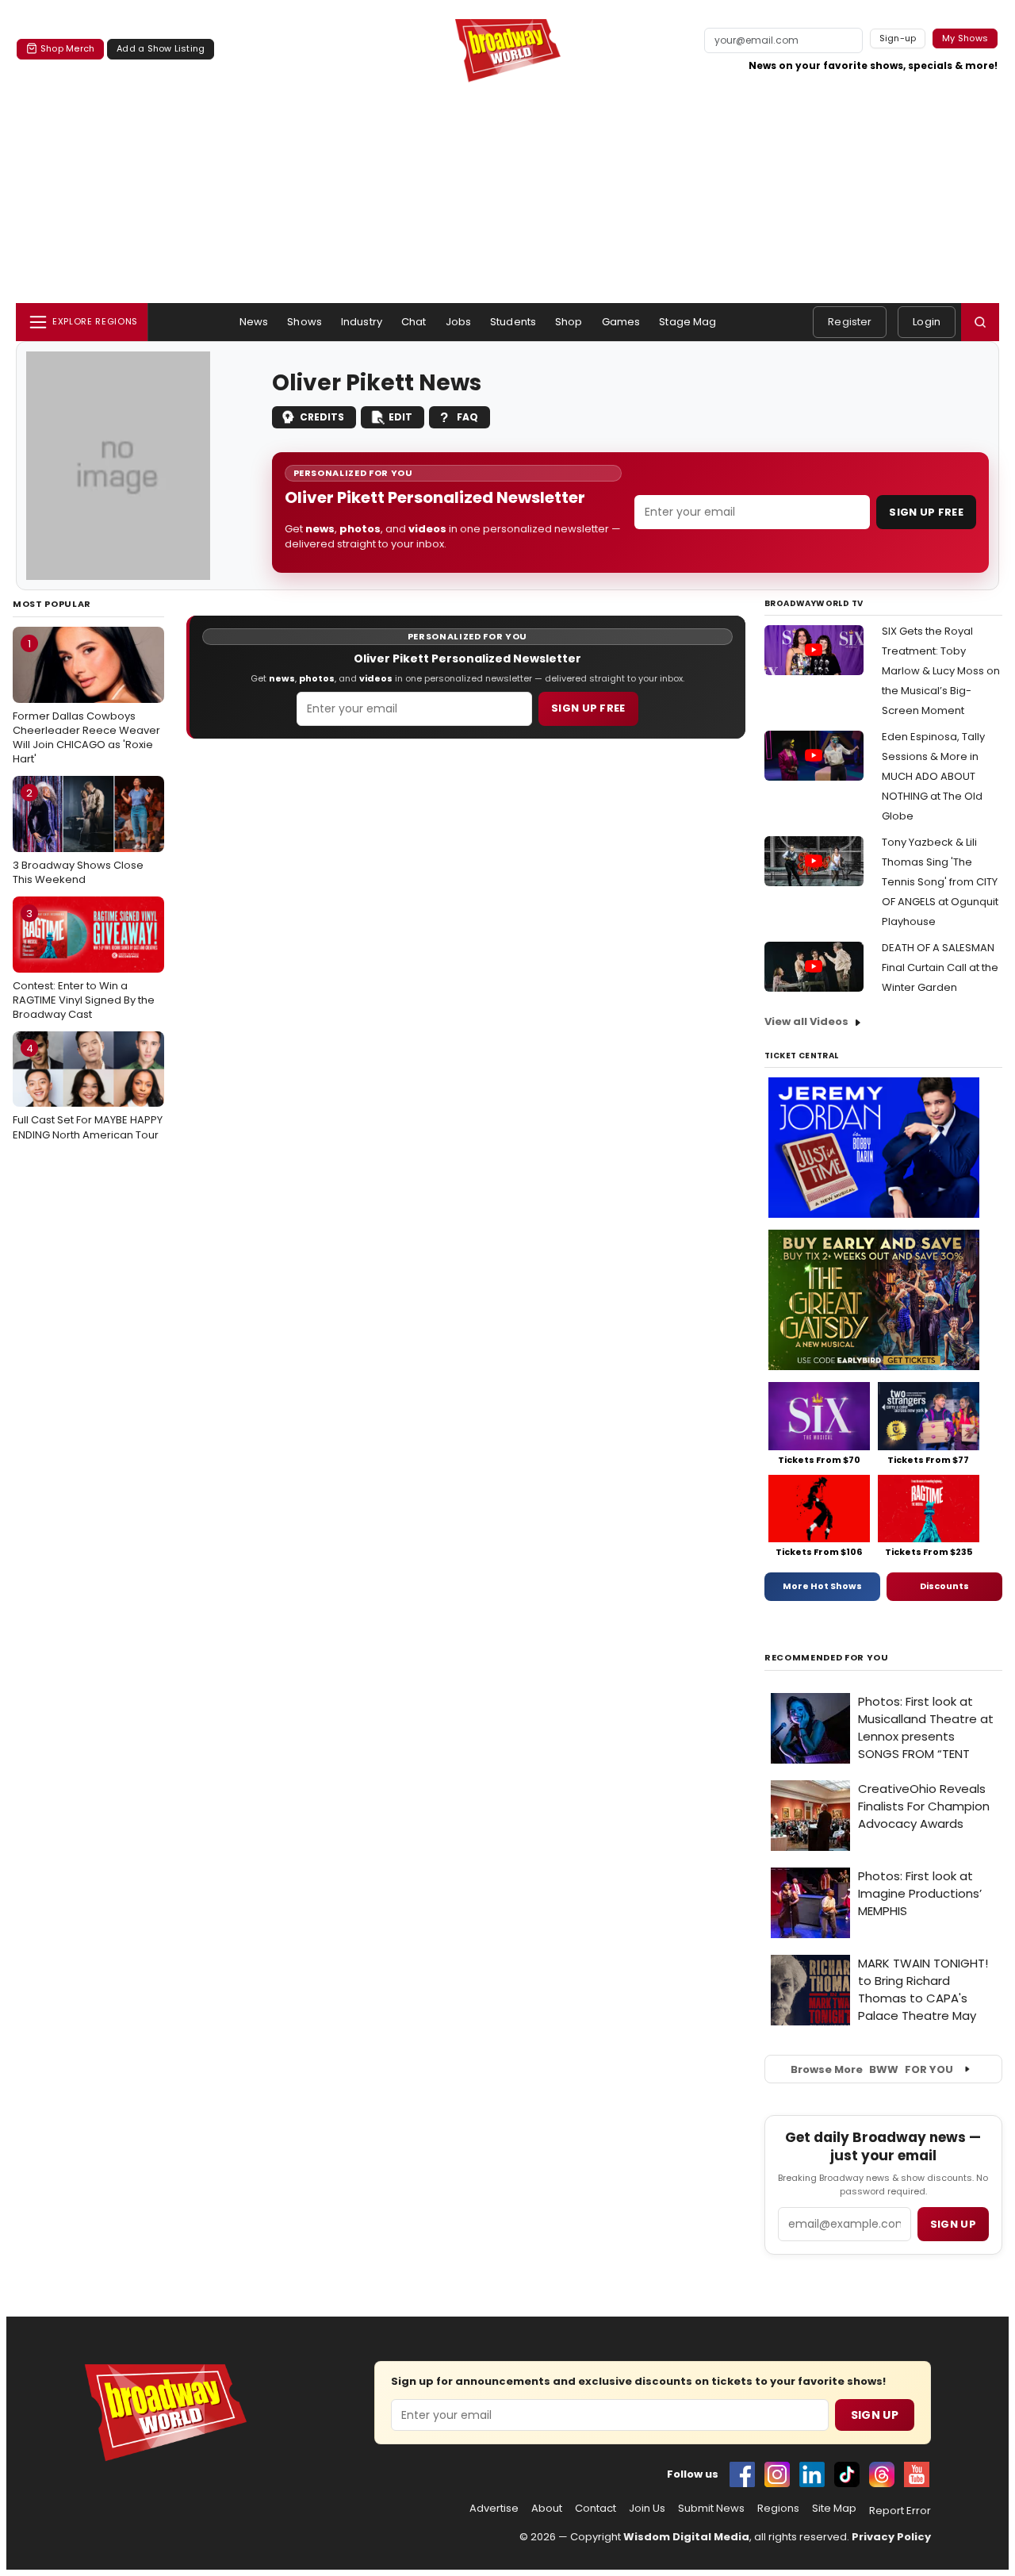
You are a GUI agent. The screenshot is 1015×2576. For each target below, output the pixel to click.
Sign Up (875, 2415)
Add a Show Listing (161, 48)
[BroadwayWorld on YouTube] (917, 2474)
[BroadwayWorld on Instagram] (777, 2474)
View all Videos (806, 1021)
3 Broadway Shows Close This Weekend (78, 836)
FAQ (467, 417)
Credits (322, 417)
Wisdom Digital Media (686, 2537)
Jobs (459, 322)
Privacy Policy (891, 2537)
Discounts (944, 1586)
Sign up (953, 2224)
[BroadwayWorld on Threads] (882, 2474)
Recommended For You (827, 1658)
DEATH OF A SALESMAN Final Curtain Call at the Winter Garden (940, 967)
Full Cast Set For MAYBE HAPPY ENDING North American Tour (88, 1092)
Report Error (900, 2511)
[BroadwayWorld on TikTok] (847, 2474)
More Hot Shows (822, 1586)
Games (621, 322)
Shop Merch (67, 48)
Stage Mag (688, 322)
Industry (362, 322)
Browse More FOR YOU (872, 2069)
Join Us (647, 2509)
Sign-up (898, 38)
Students (513, 322)
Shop (569, 322)
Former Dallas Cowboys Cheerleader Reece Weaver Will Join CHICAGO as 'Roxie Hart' (86, 701)
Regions (778, 2509)
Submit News (711, 2509)
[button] (980, 322)
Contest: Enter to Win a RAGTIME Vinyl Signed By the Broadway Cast (84, 964)
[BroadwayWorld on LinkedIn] (812, 2474)
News (254, 322)
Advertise (494, 2509)
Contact (596, 2509)
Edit (400, 417)
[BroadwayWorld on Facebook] (742, 2474)
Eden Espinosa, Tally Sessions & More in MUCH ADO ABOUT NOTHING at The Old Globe (933, 776)
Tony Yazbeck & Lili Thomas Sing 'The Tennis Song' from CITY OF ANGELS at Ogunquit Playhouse (940, 882)
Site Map (834, 2509)
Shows (304, 322)
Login (927, 322)
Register (850, 322)
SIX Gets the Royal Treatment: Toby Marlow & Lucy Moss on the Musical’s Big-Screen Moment (941, 671)
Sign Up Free (926, 512)
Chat (414, 322)
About (547, 2509)
